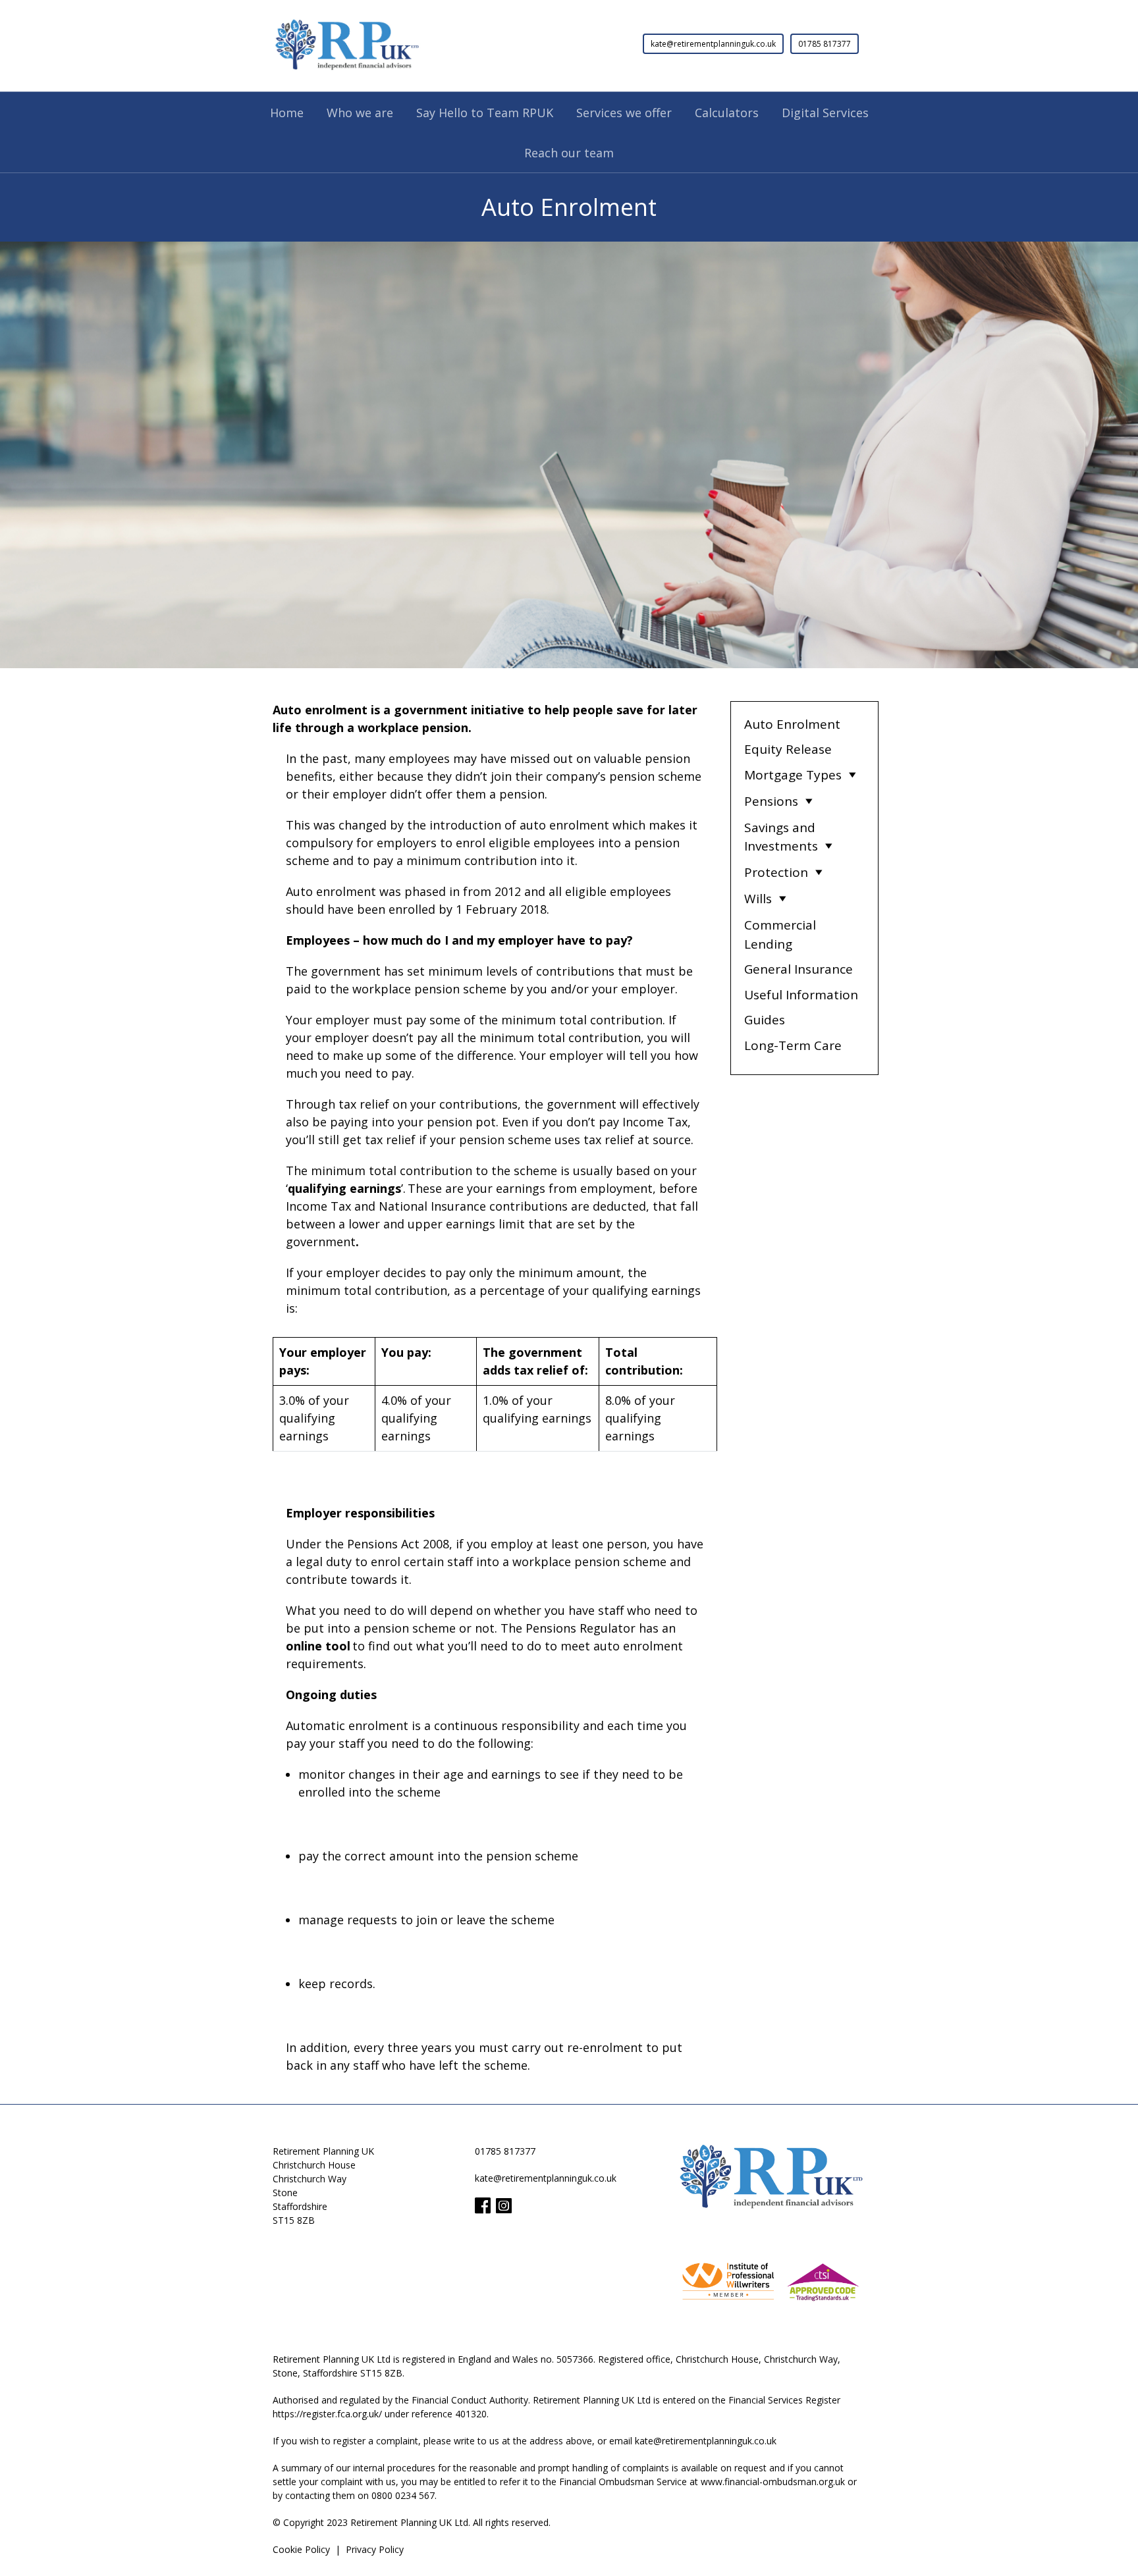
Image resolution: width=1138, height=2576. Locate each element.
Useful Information (801, 995)
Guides (765, 1020)
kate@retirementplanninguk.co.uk (713, 44)
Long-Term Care (793, 1045)
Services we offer (624, 113)
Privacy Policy (375, 2549)
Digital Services (825, 113)
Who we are (360, 113)
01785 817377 (825, 44)
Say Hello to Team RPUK (485, 113)
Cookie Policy (301, 2549)
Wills (758, 899)
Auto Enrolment (792, 724)
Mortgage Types (793, 775)
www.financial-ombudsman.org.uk (773, 2482)
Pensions (771, 801)
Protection (776, 872)
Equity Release (788, 749)
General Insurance (799, 969)
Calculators (727, 113)
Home (287, 113)
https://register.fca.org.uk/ (327, 2414)
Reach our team (569, 153)
